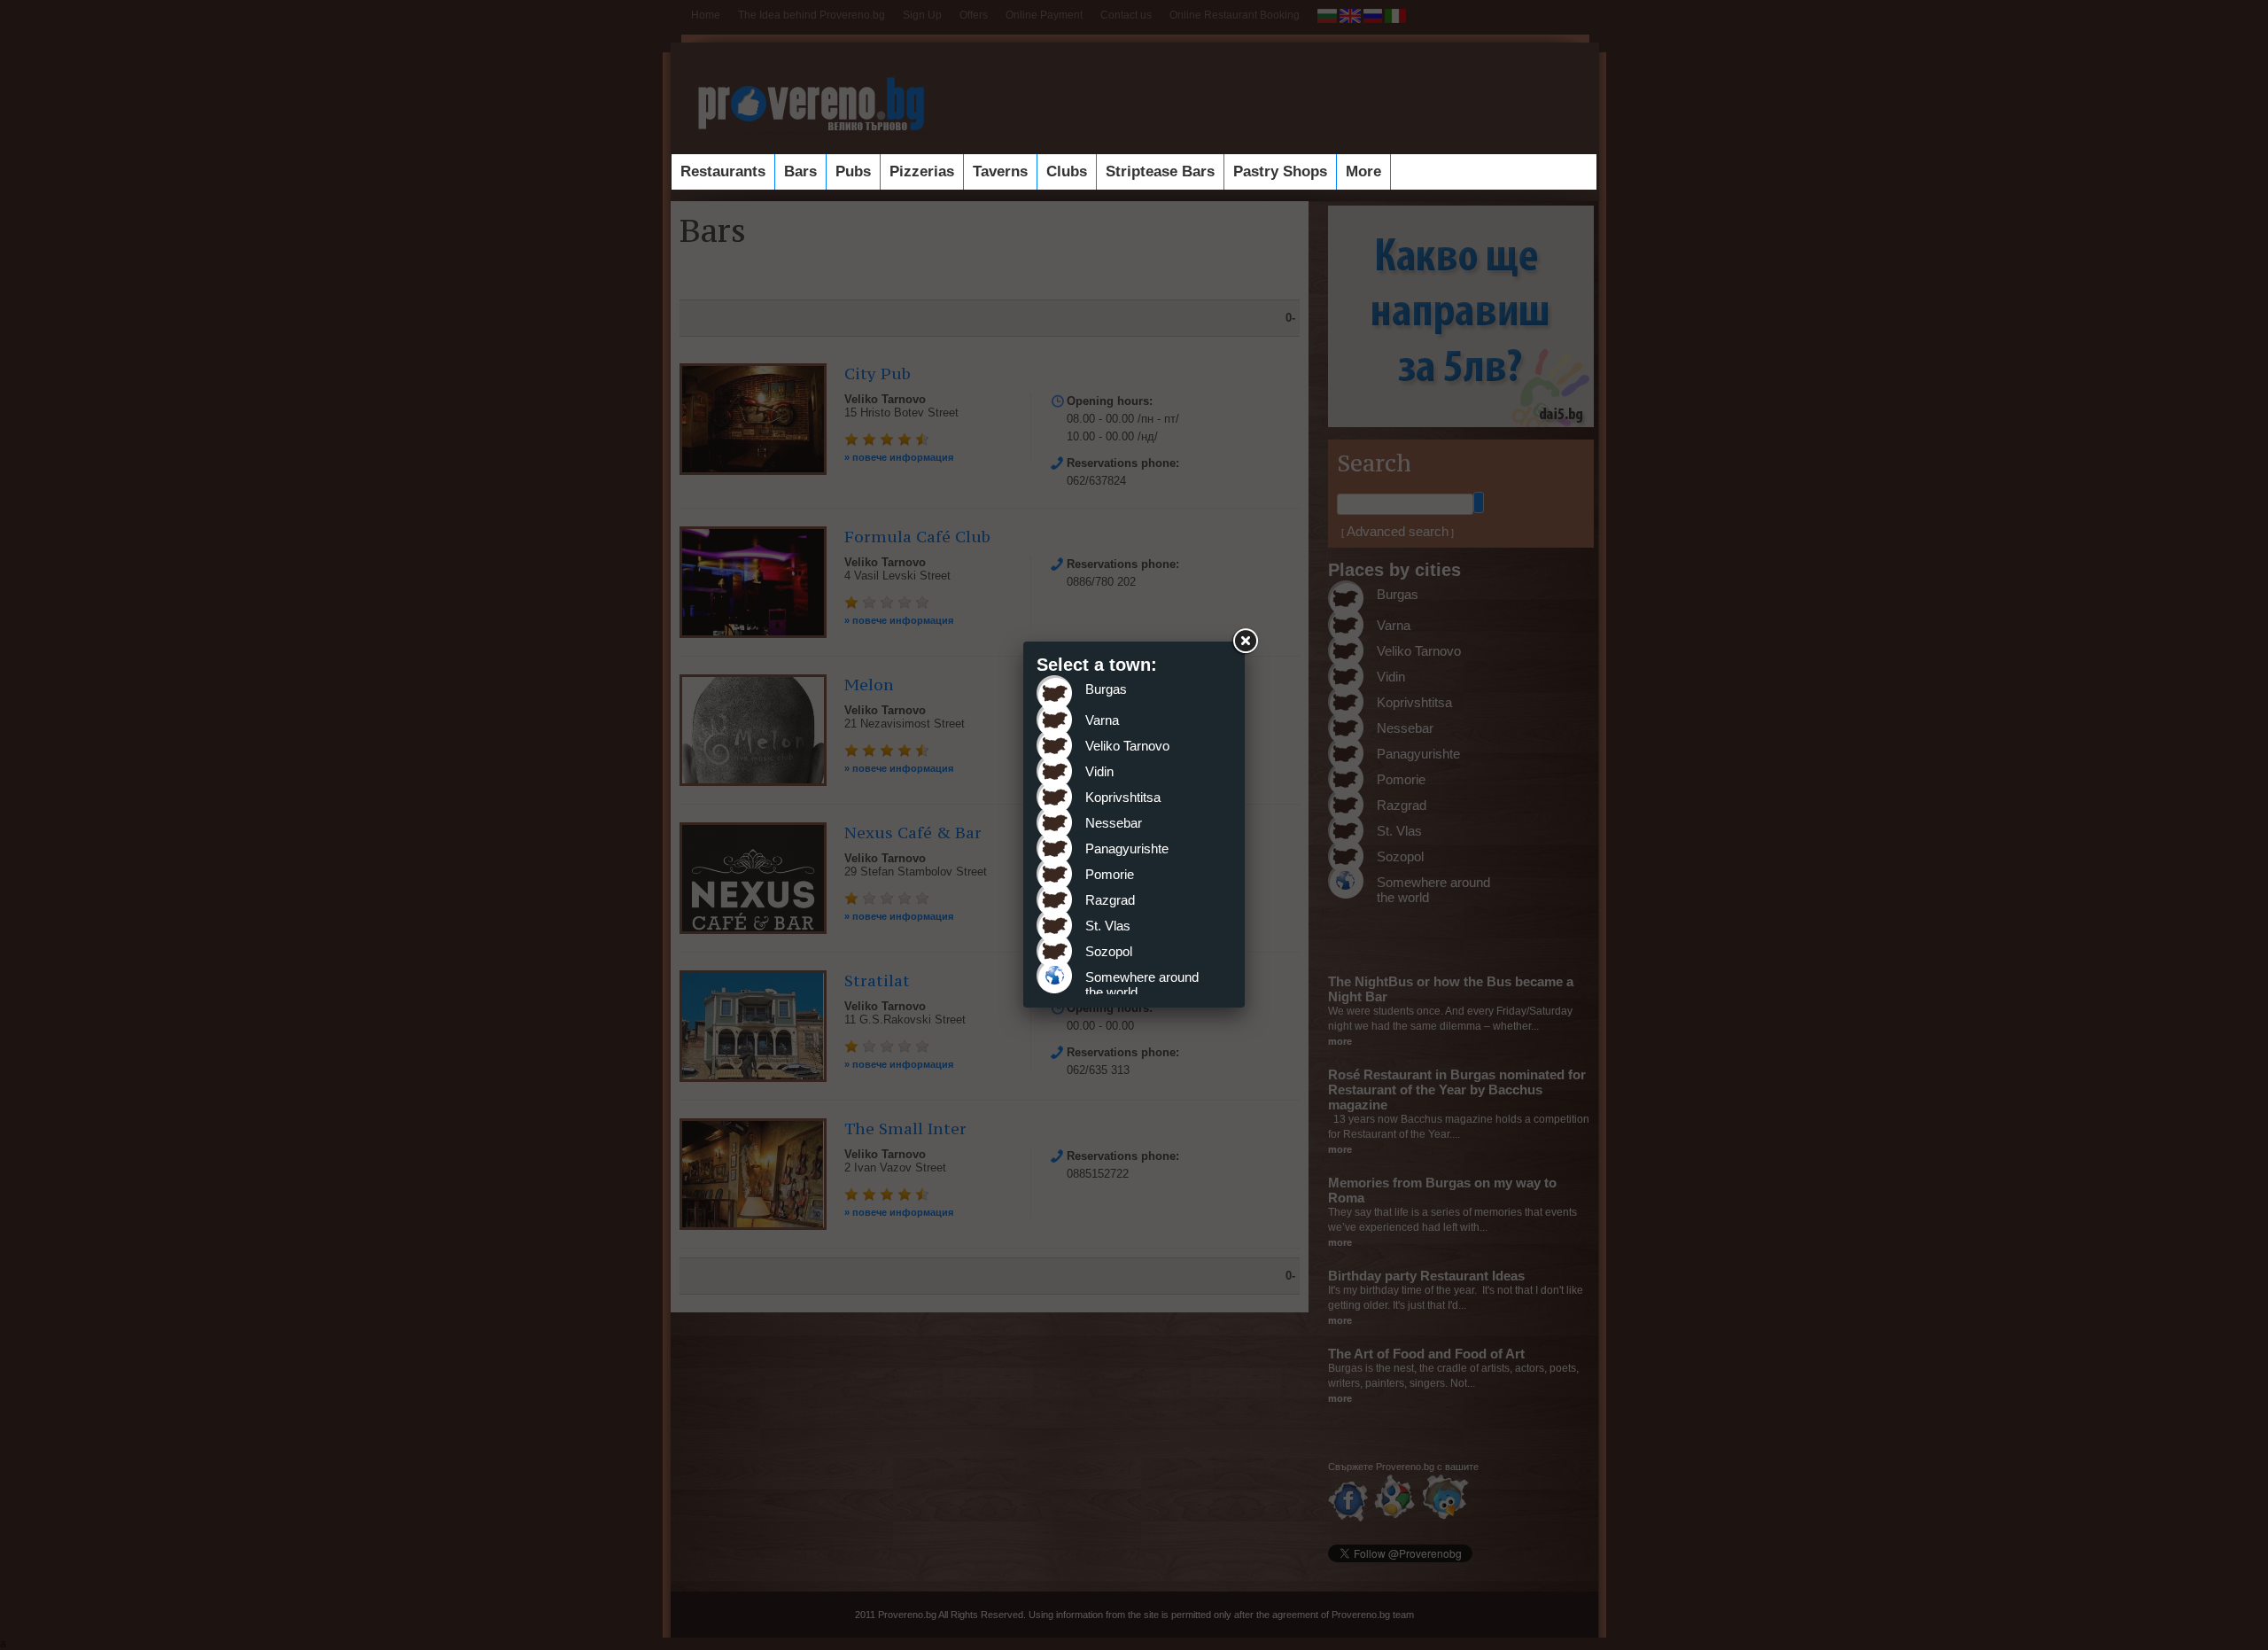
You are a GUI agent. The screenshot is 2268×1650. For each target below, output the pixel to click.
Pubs (853, 171)
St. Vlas (1108, 926)
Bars (800, 171)
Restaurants (723, 171)
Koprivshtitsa (1123, 797)
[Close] (1245, 642)
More (1363, 171)
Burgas (1106, 689)
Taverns (1000, 171)
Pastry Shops (1280, 171)
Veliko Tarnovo (1127, 746)
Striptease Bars (1160, 171)
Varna (1102, 720)
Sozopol (1109, 951)
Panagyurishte (1127, 848)
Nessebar (1114, 823)
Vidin (1099, 771)
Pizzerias (922, 171)
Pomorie (1110, 874)
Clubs (1067, 171)
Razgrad (1110, 900)
